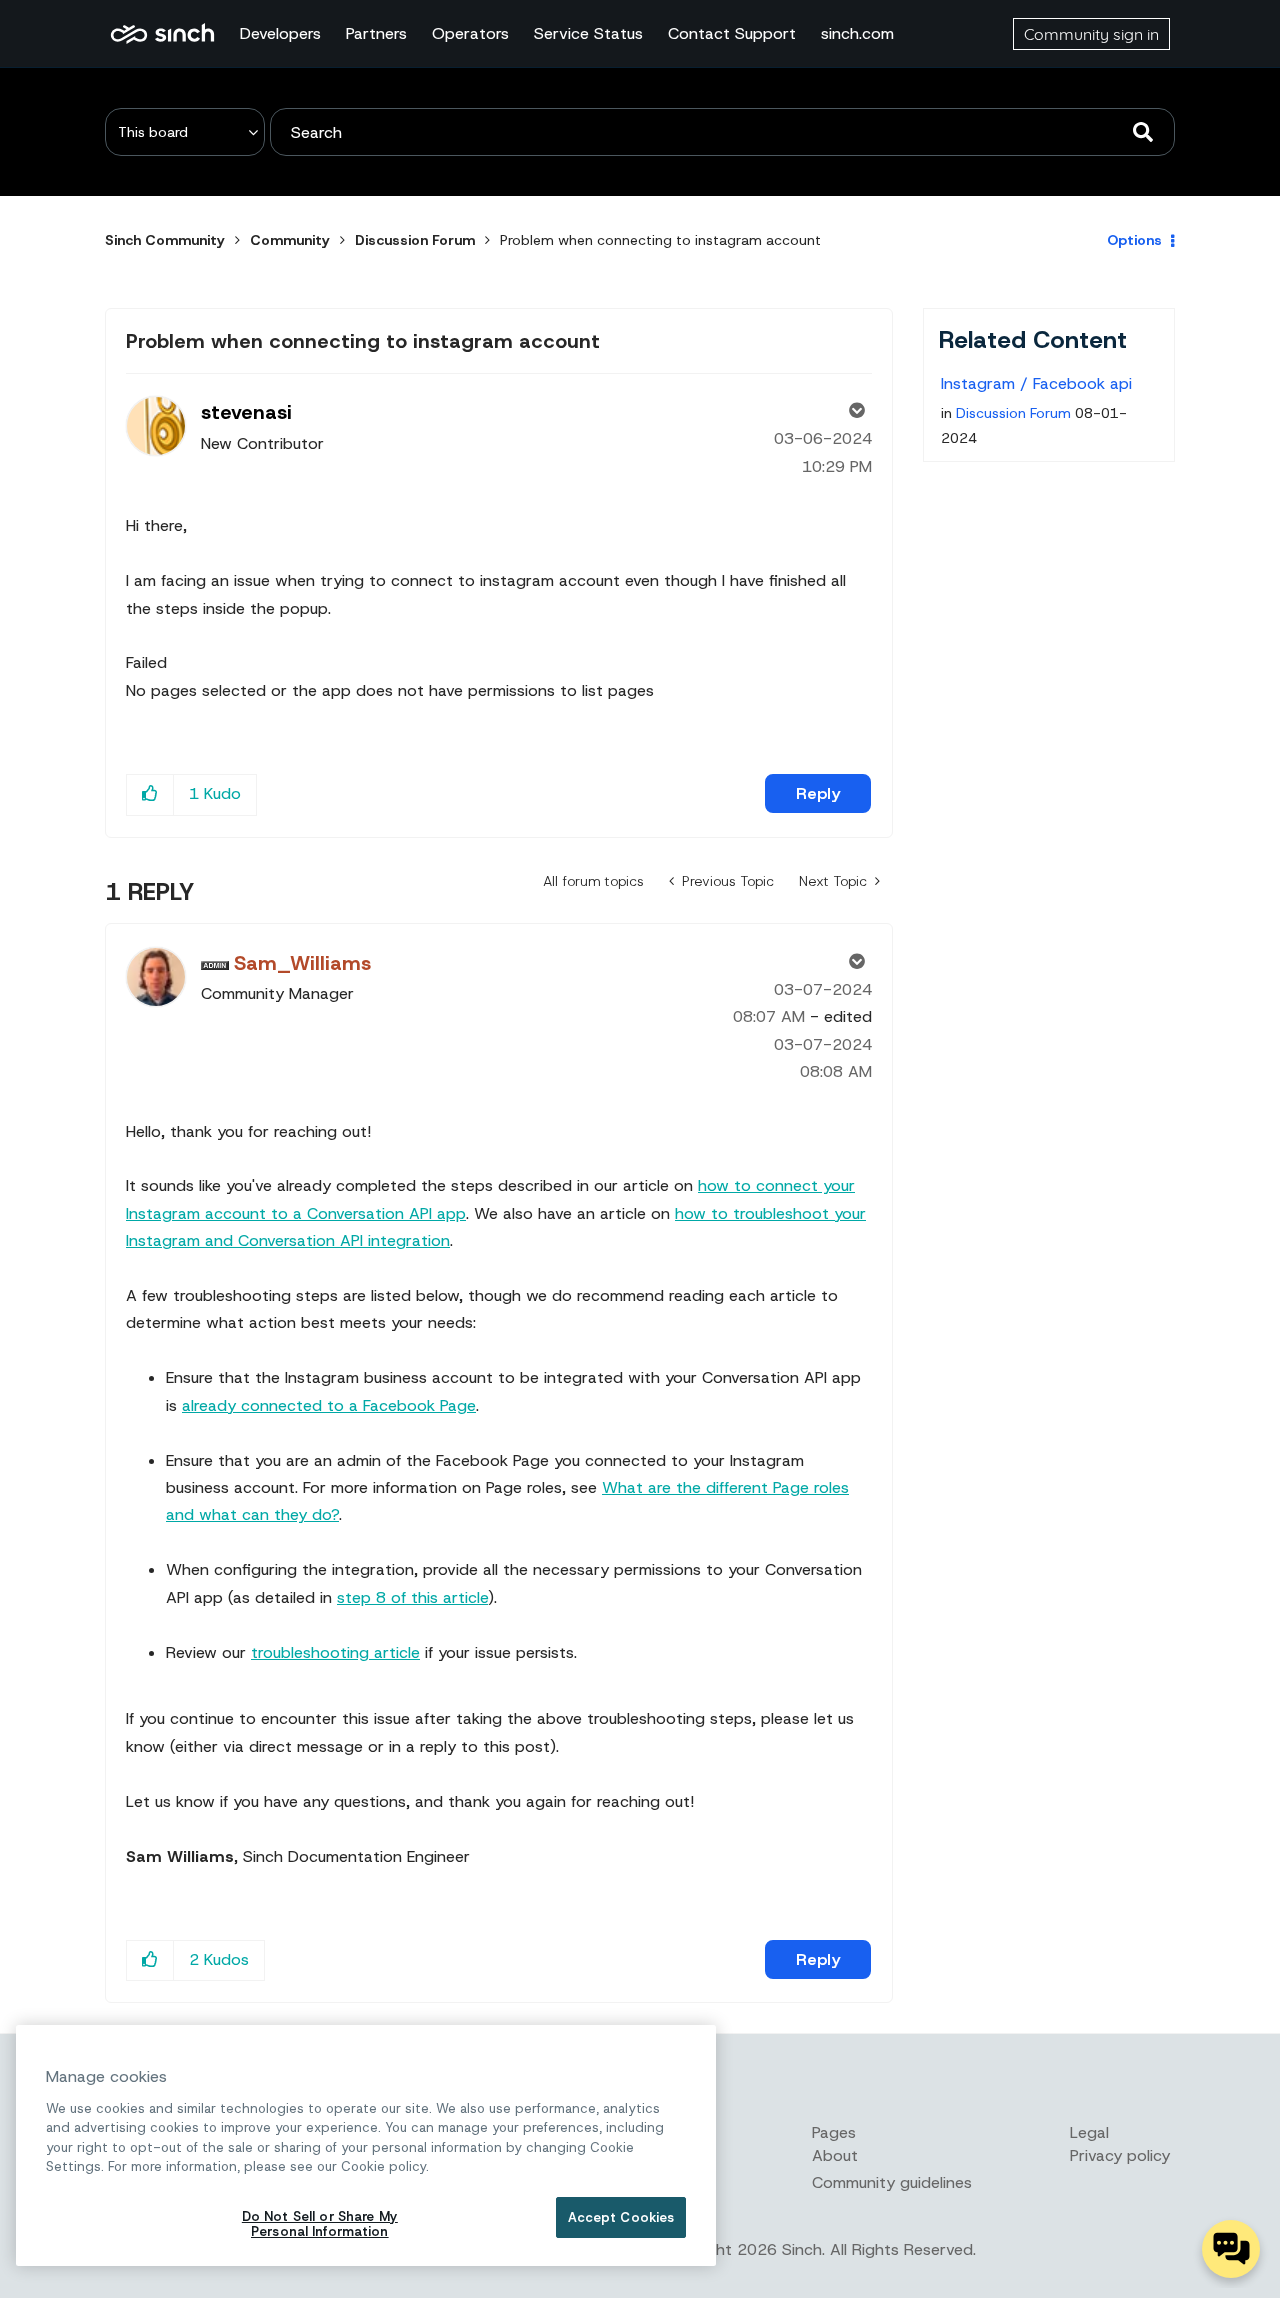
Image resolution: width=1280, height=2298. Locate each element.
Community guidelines (892, 2182)
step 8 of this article (412, 1597)
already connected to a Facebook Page (329, 1405)
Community (290, 240)
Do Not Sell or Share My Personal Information (320, 2224)
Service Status (588, 33)
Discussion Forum (415, 240)
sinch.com (857, 33)
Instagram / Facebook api (1036, 383)
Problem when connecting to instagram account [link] (660, 240)
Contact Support (732, 33)
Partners (376, 33)
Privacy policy (1120, 2155)
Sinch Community (162, 34)
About (835, 2155)
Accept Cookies (621, 2217)
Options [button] (1134, 240)
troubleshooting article (335, 1652)
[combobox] (722, 132)
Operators (470, 33)
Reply (818, 793)
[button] (150, 794)
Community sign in (1091, 34)
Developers (280, 33)
